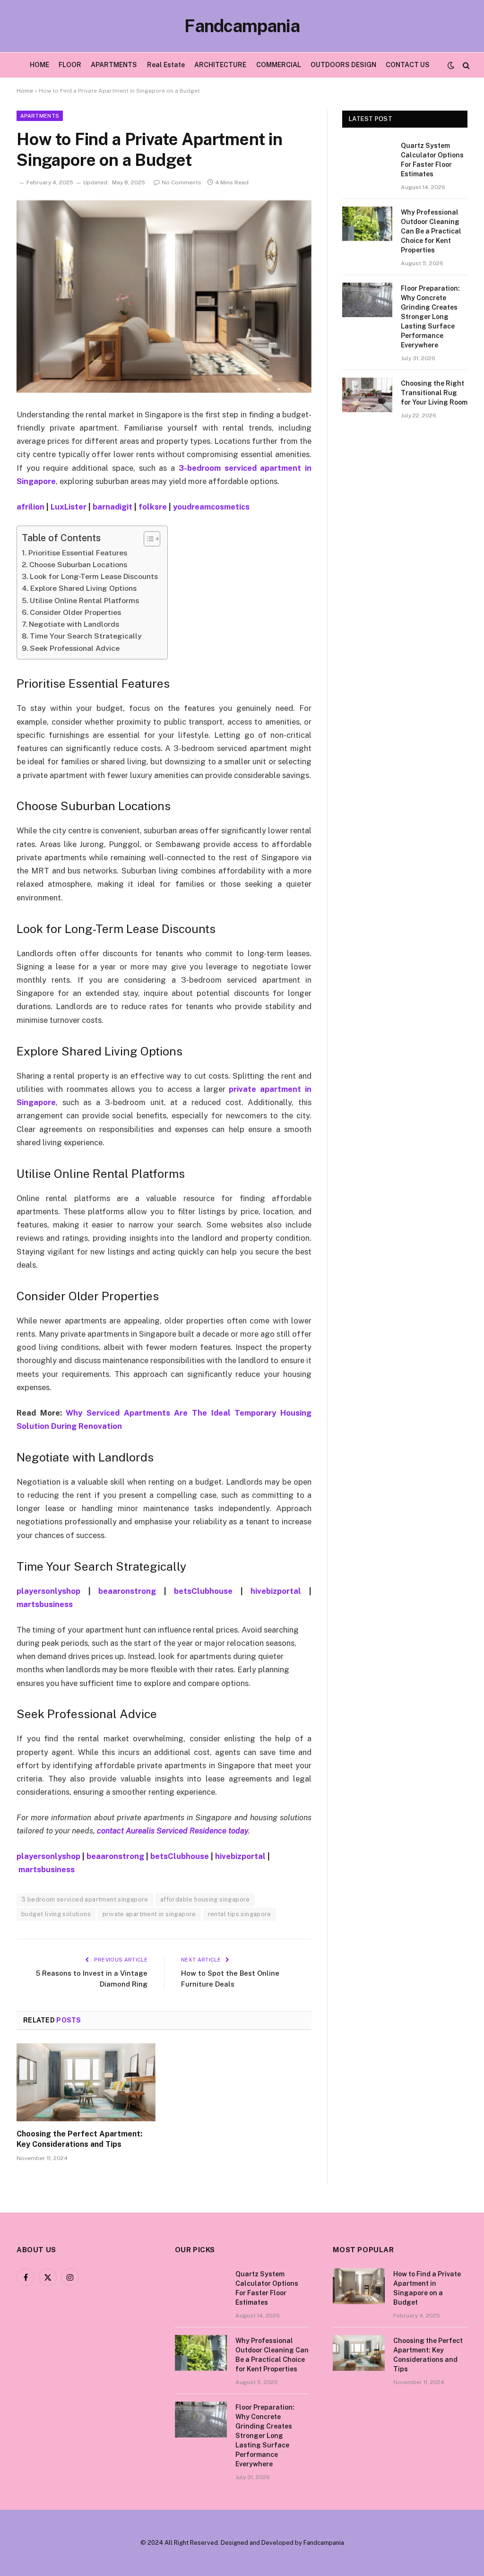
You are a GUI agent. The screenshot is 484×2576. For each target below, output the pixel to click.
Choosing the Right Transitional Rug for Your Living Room (434, 393)
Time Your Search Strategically (86, 636)
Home (25, 91)
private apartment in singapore (149, 1914)
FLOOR (70, 65)
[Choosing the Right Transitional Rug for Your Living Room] (367, 395)
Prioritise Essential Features (78, 553)
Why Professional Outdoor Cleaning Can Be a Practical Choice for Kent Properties (431, 231)
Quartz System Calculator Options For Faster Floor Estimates (432, 160)
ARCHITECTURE (220, 65)
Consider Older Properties (75, 612)
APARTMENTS (114, 65)
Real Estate (166, 65)
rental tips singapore (240, 1914)
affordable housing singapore (205, 1899)
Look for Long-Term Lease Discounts (94, 576)
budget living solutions (56, 1914)
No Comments (181, 182)
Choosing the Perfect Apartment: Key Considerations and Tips (79, 2139)
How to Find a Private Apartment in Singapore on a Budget (427, 2288)
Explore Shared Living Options (83, 588)
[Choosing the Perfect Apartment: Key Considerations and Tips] (86, 2082)
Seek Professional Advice (75, 648)
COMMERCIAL (279, 65)
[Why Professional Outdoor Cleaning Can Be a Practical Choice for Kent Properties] (367, 224)
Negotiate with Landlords (74, 624)
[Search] (465, 65)
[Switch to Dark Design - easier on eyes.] (451, 65)
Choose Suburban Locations (78, 565)
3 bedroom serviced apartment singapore (85, 1899)
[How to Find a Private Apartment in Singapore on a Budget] (164, 296)
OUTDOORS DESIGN (343, 65)
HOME (39, 65)
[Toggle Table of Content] (147, 539)
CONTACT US (408, 65)
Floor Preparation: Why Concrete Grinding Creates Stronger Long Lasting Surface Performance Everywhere (430, 317)
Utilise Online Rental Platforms (84, 601)
